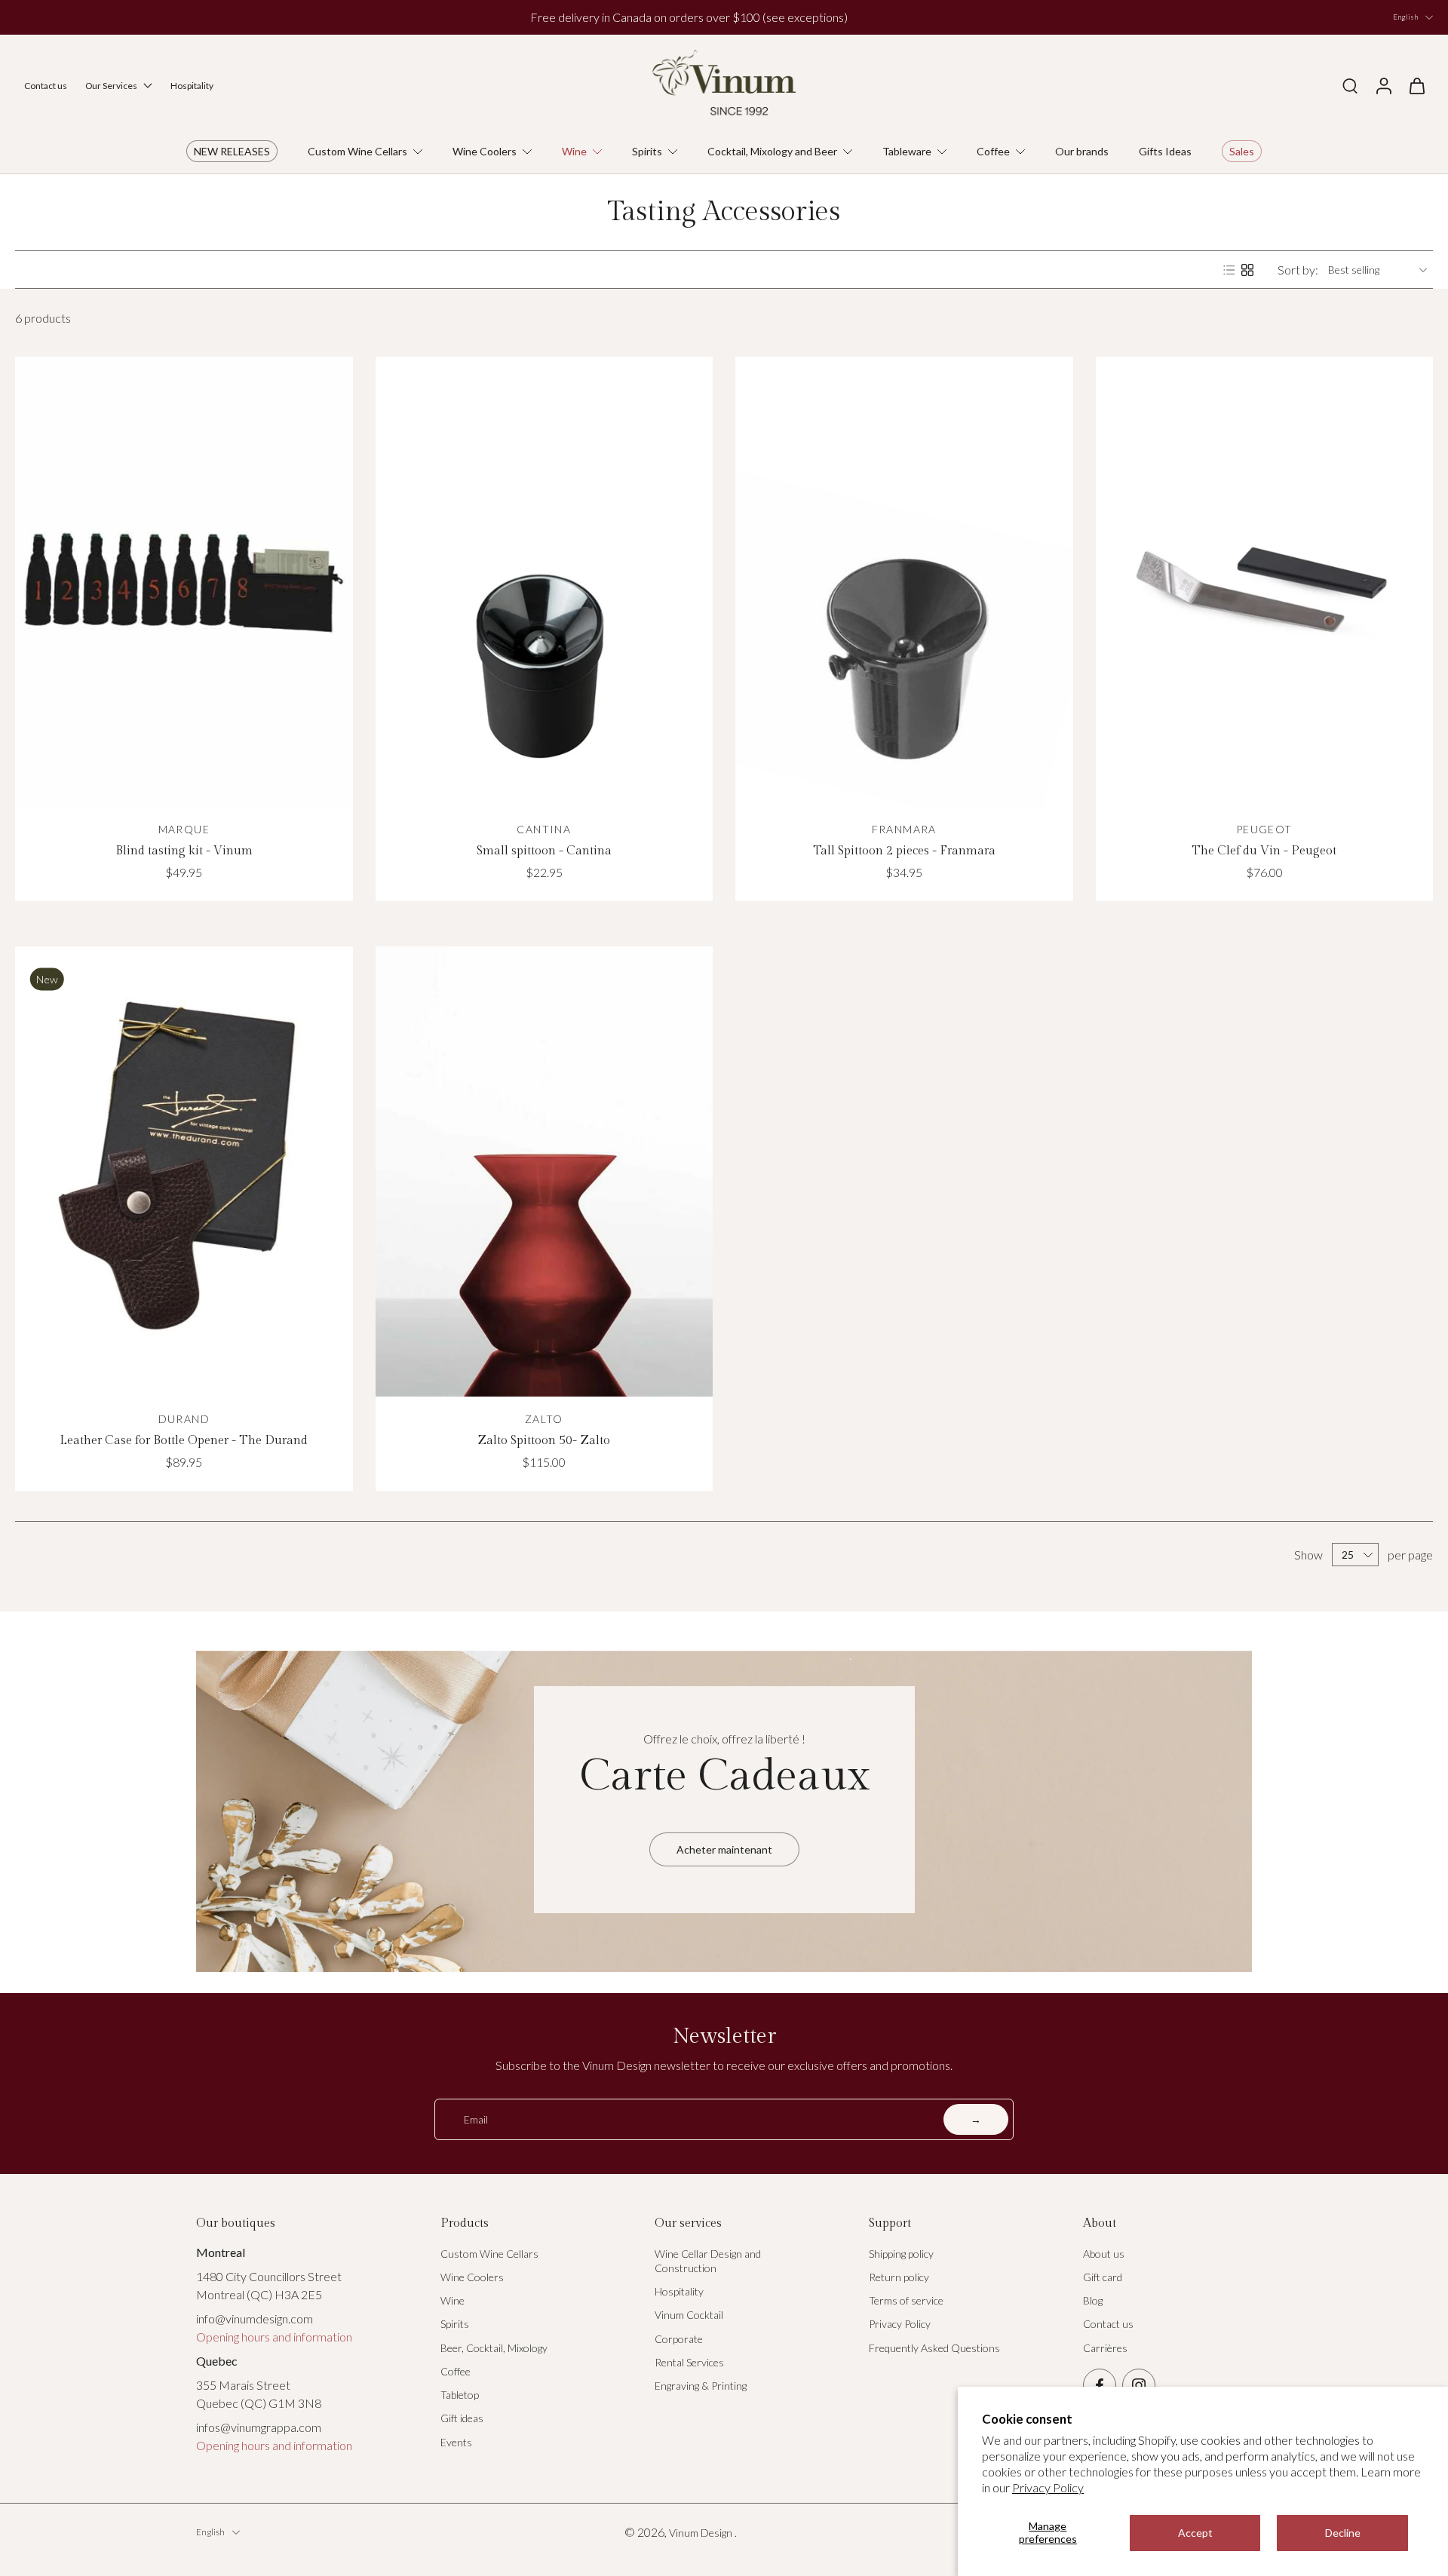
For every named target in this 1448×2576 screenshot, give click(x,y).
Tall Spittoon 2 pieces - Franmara (904, 851)
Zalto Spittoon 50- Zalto (544, 1441)
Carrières (1105, 2348)
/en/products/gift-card (245, 1640)
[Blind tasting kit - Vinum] (184, 582)
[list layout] (1229, 270)
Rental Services (689, 2362)
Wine (452, 2300)
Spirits (455, 2324)
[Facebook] (1100, 2385)
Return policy (899, 2277)
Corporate (679, 2339)
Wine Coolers (472, 2277)
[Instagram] (1139, 2385)
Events (456, 2442)
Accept (1195, 2533)
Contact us (1108, 2324)
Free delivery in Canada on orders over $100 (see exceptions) (689, 17)
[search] (1350, 85)
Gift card (1103, 2277)
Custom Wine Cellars (489, 2254)
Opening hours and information (274, 2337)
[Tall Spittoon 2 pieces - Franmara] (904, 582)
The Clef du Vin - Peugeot (1264, 851)
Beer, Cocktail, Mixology (494, 2348)
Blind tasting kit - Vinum (184, 851)
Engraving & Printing (701, 2386)
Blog (1093, 2300)
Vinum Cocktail (689, 2315)
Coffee (456, 2371)
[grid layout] (1247, 270)
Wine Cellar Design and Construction (708, 2261)
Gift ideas (462, 2418)
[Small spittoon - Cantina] (545, 582)
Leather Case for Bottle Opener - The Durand (184, 1441)
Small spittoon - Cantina (544, 851)
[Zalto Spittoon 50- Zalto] (545, 1171)
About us (1104, 2254)
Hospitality (679, 2291)
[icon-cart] (1416, 85)
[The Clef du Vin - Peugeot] (1265, 582)
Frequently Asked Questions (934, 2348)
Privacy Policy (1048, 2487)
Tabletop (460, 2395)
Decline (1343, 2533)
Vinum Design (702, 2533)
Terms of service (906, 2300)
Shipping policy (901, 2254)
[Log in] (1383, 85)
